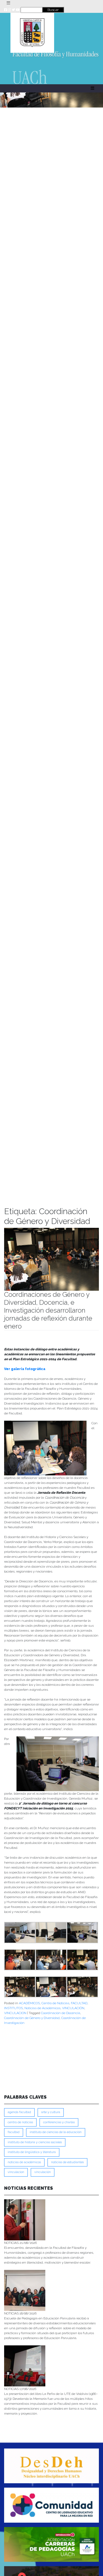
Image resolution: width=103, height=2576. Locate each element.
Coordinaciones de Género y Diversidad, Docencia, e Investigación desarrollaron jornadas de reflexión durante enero (48, 1310)
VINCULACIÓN (73, 2008)
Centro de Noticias (55, 2003)
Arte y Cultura (51, 2112)
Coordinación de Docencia (61, 2013)
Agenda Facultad (19, 2112)
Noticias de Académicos (42, 2008)
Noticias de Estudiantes (67, 2162)
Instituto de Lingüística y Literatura (32, 2152)
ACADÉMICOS (29, 2003)
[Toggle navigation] (8, 3)
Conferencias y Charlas (59, 2122)
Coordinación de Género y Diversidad (32, 2018)
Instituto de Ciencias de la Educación (56, 2132)
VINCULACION (15, 2013)
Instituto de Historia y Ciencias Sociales (35, 2142)
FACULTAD (79, 2003)
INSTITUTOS (13, 2008)
